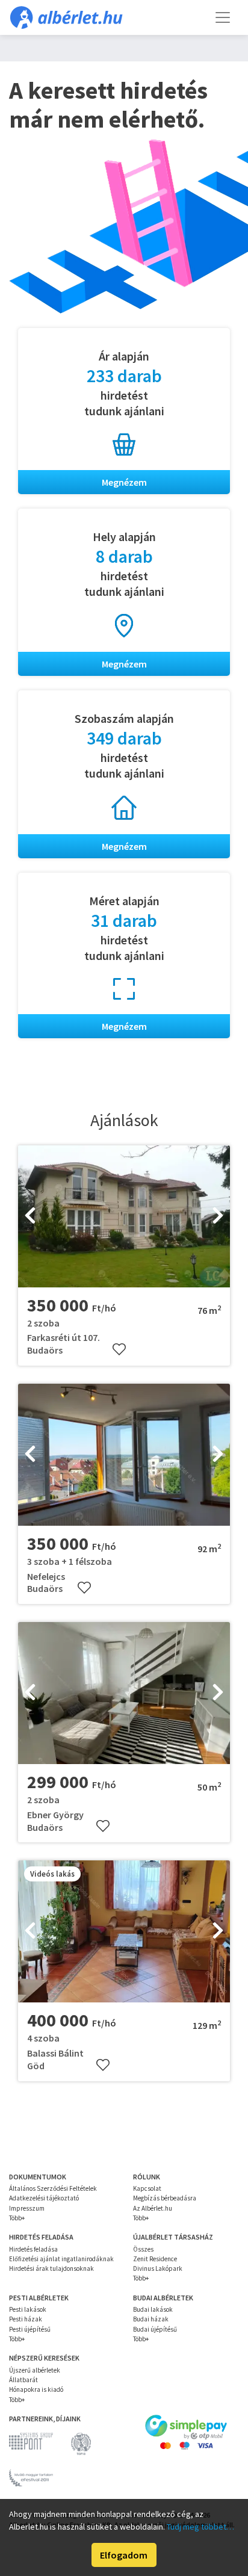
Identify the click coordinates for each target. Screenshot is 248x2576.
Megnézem (124, 482)
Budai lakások (153, 2309)
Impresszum (27, 2208)
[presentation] (30, 1216)
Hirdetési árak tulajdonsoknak (51, 2268)
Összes (143, 2249)
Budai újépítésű (155, 2329)
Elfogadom (124, 2555)
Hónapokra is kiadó (36, 2389)
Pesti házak (26, 2319)
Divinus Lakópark (158, 2268)
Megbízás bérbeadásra (165, 2198)
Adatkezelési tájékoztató (44, 2198)
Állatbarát (23, 2380)
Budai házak (151, 2319)
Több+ (17, 2218)
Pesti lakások (28, 2309)
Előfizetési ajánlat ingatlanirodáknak (61, 2259)
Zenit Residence (155, 2259)
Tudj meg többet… (200, 2527)
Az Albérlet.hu (153, 2208)
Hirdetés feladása (33, 2249)
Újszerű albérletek (35, 2370)
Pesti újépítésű (30, 2329)
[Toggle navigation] (223, 17)
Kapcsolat (147, 2188)
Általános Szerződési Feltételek (53, 2188)
